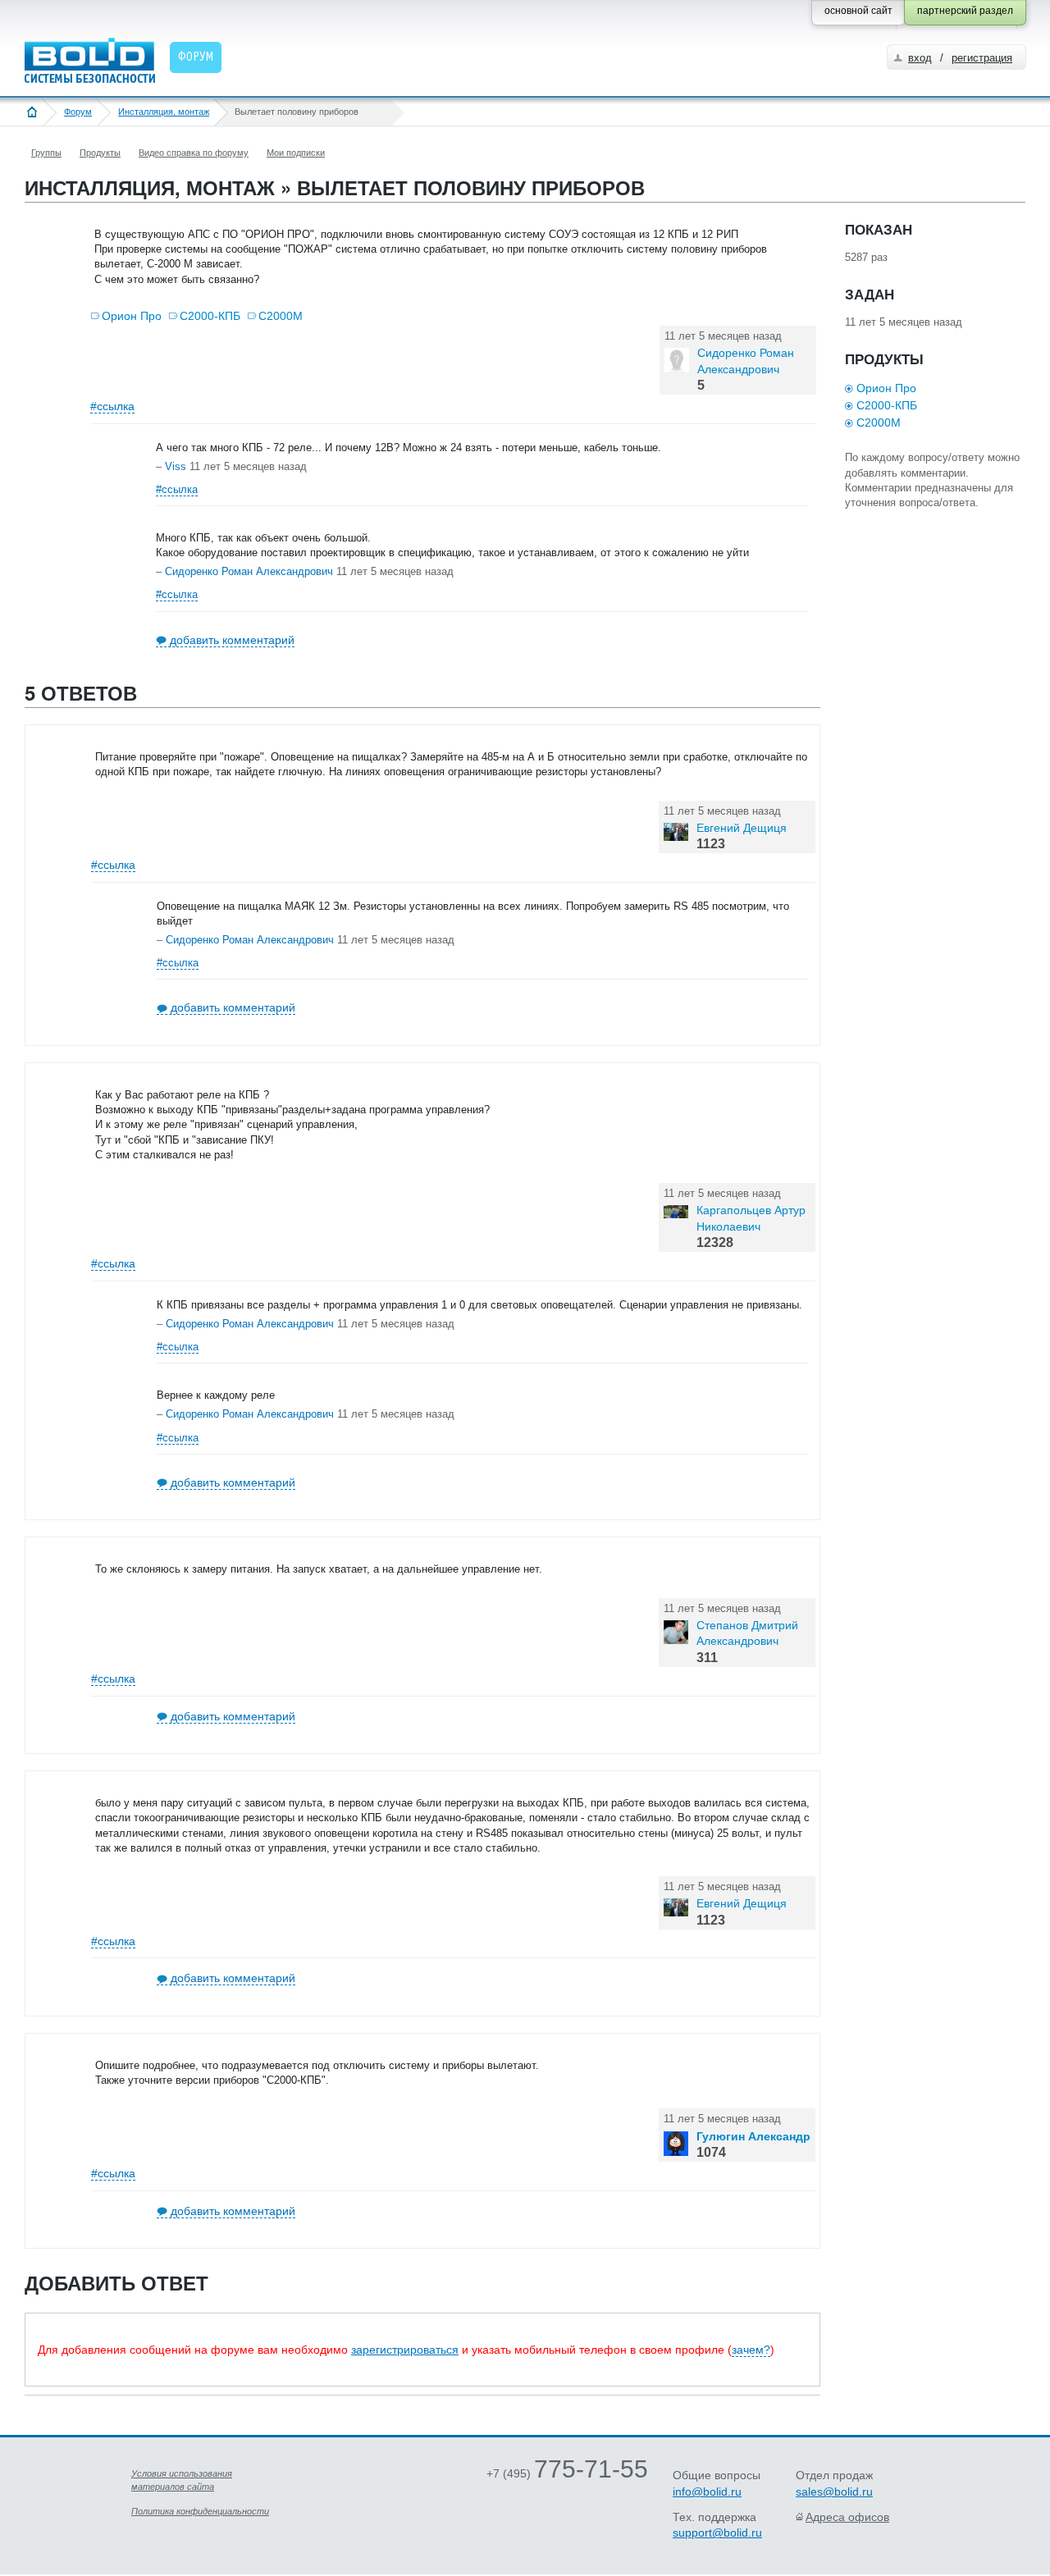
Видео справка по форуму (194, 153)
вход (920, 58)
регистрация (982, 58)
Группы (46, 153)
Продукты (100, 153)
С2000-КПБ (210, 316)
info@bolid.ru (707, 2492)
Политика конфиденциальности (200, 2511)
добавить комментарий (232, 640)
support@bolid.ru (717, 2533)
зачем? (751, 2350)
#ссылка (112, 406)
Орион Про (132, 316)
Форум (78, 112)
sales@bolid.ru (834, 2492)
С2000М (281, 316)
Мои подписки (296, 153)
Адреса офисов (847, 2517)
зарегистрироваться (405, 2350)
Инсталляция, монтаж (164, 112)
